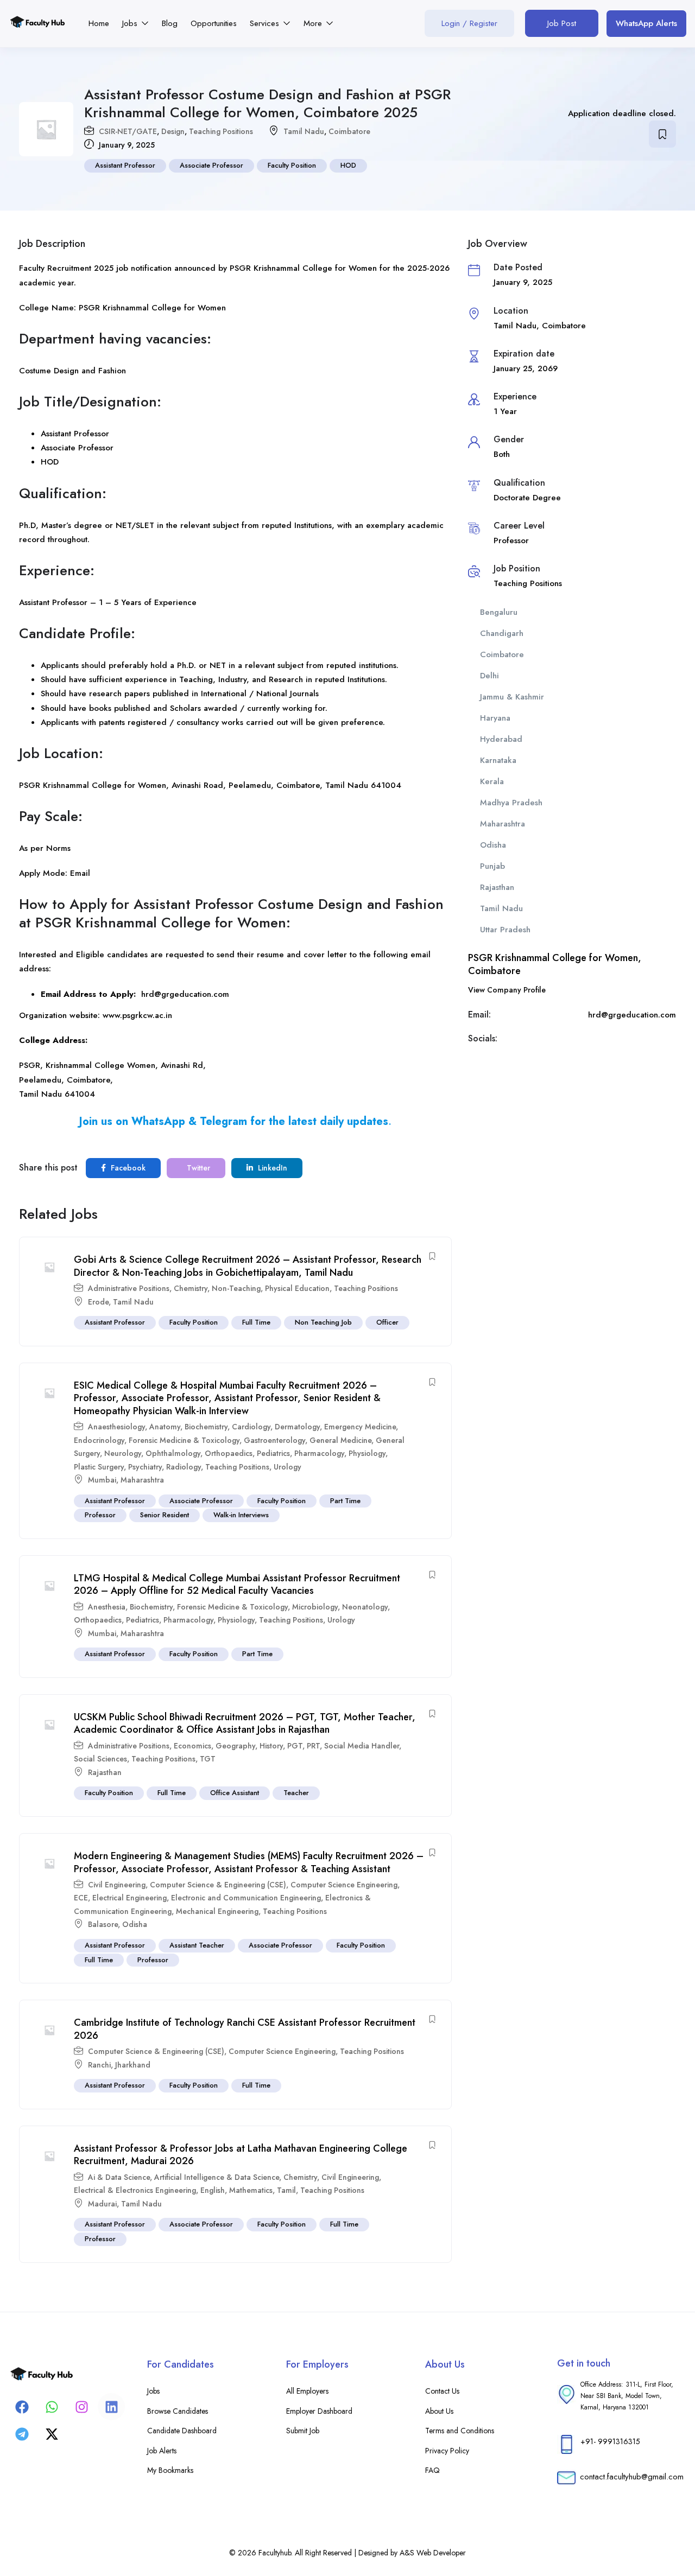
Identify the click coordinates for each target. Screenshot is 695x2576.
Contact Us (442, 2391)
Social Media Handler (362, 1746)
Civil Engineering (117, 1885)
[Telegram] (22, 2434)
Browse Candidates (178, 2411)
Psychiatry (145, 1467)
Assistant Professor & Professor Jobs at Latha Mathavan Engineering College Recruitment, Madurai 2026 (241, 2155)
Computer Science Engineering (344, 1885)
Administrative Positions (129, 1288)
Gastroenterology (274, 1440)
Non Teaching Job (323, 1322)
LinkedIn (271, 1168)
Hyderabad (501, 739)
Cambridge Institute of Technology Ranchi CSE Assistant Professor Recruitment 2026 (245, 2029)
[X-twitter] (52, 2434)
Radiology (184, 1467)
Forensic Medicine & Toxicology (184, 1440)
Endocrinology (99, 1440)
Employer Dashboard (319, 2411)
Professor (100, 1515)
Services (266, 23)
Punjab (492, 866)
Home (99, 23)
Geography (235, 1746)
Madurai (102, 2204)
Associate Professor (211, 165)
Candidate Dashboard (182, 2431)
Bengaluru (499, 612)
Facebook (127, 1168)
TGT (208, 1759)
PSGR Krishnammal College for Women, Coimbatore (555, 964)
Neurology (123, 1453)
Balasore (103, 1924)
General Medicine (340, 1440)
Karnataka (498, 760)
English (213, 2190)
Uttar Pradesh (505, 930)
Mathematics (251, 2190)
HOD (348, 165)
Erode (98, 1302)
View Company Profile (507, 990)
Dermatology (297, 1427)
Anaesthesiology (116, 1427)
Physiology (367, 1453)
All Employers (307, 2391)
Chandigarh (502, 633)
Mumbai (102, 1480)
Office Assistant (235, 1793)
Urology (288, 1467)
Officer (387, 1322)
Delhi (489, 676)
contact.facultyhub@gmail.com (632, 2477)
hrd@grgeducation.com (185, 994)
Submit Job (303, 2431)
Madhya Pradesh (511, 803)
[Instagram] (81, 2407)
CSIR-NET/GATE (128, 131)
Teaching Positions (221, 131)
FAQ (432, 2470)
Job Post (562, 23)
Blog (170, 23)
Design (173, 131)
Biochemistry (206, 1427)
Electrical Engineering (129, 1898)
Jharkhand (133, 2065)
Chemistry (191, 1288)
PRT (313, 1746)
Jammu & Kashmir (512, 697)
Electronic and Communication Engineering (246, 1898)
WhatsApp (158, 1121)
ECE (81, 1898)
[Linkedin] (111, 2407)
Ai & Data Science (119, 2177)
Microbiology (315, 1607)
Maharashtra (142, 1480)
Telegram (223, 1121)
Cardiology (251, 1427)
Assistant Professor (125, 165)
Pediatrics (273, 1453)
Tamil (286, 2190)
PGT (295, 1746)
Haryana (495, 718)
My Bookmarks (170, 2470)
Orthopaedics (229, 1453)
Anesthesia (107, 1607)
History (271, 1746)
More (314, 23)
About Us (439, 2411)
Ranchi (99, 2065)
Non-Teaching (236, 1288)
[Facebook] (22, 2407)
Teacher (296, 1793)
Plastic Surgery (99, 1467)
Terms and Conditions (460, 2431)
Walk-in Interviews (241, 1515)
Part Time (345, 1501)
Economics (192, 1746)
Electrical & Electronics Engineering (135, 2190)
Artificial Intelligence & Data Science (217, 2177)
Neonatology (365, 1607)
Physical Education (297, 1288)
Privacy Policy (447, 2451)
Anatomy (165, 1427)
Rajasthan (105, 1772)
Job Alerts (162, 2451)
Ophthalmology (173, 1453)
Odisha (135, 1924)
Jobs (131, 23)
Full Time (256, 1322)
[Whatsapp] (52, 2407)
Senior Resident (165, 1515)
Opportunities (214, 23)
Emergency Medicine (360, 1427)
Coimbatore (349, 131)
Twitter (197, 1168)
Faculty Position (292, 165)
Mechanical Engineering (217, 1911)
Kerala (492, 781)
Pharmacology (319, 1453)
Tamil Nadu (304, 131)
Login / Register (469, 23)
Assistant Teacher (197, 1945)
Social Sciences (100, 1759)
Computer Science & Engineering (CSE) (218, 1885)
